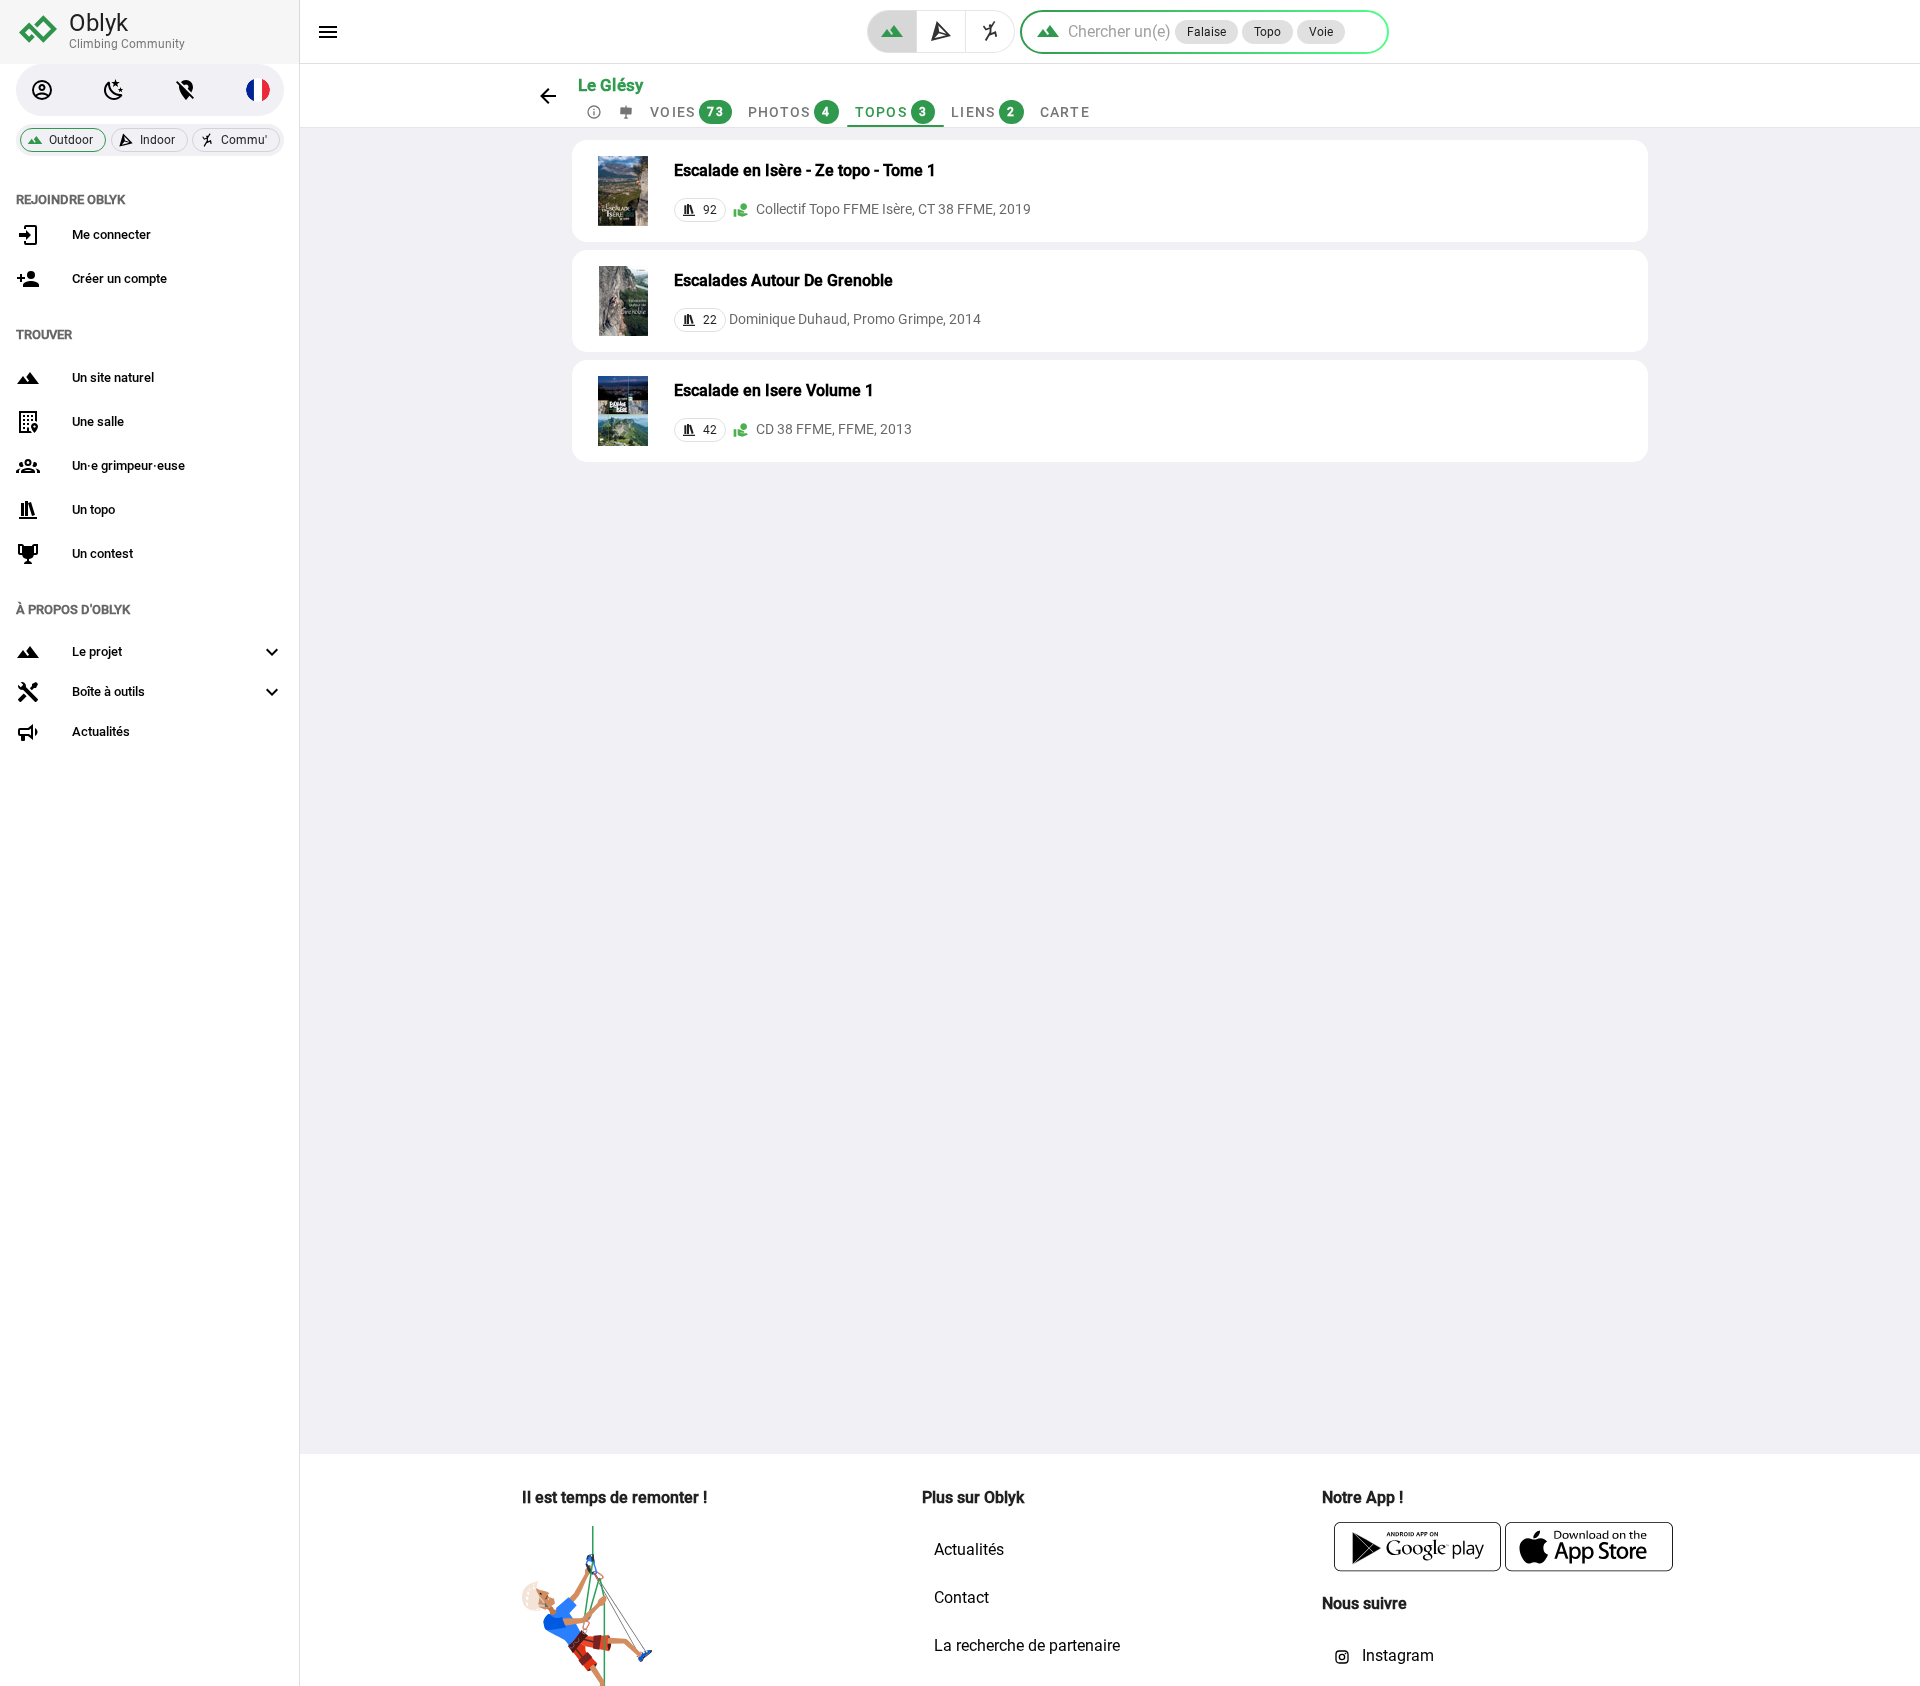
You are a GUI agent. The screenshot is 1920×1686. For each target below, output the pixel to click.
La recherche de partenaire (1027, 1645)
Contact (961, 1597)
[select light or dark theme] (114, 90)
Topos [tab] (890, 112)
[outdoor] (892, 31)
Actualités (969, 1549)
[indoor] (941, 31)
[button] (42, 90)
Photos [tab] (788, 112)
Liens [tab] (983, 112)
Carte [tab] (1064, 112)
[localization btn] (186, 90)
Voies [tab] (687, 112)
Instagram (1396, 1655)
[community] (990, 31)
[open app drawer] (328, 32)
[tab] (594, 112)
